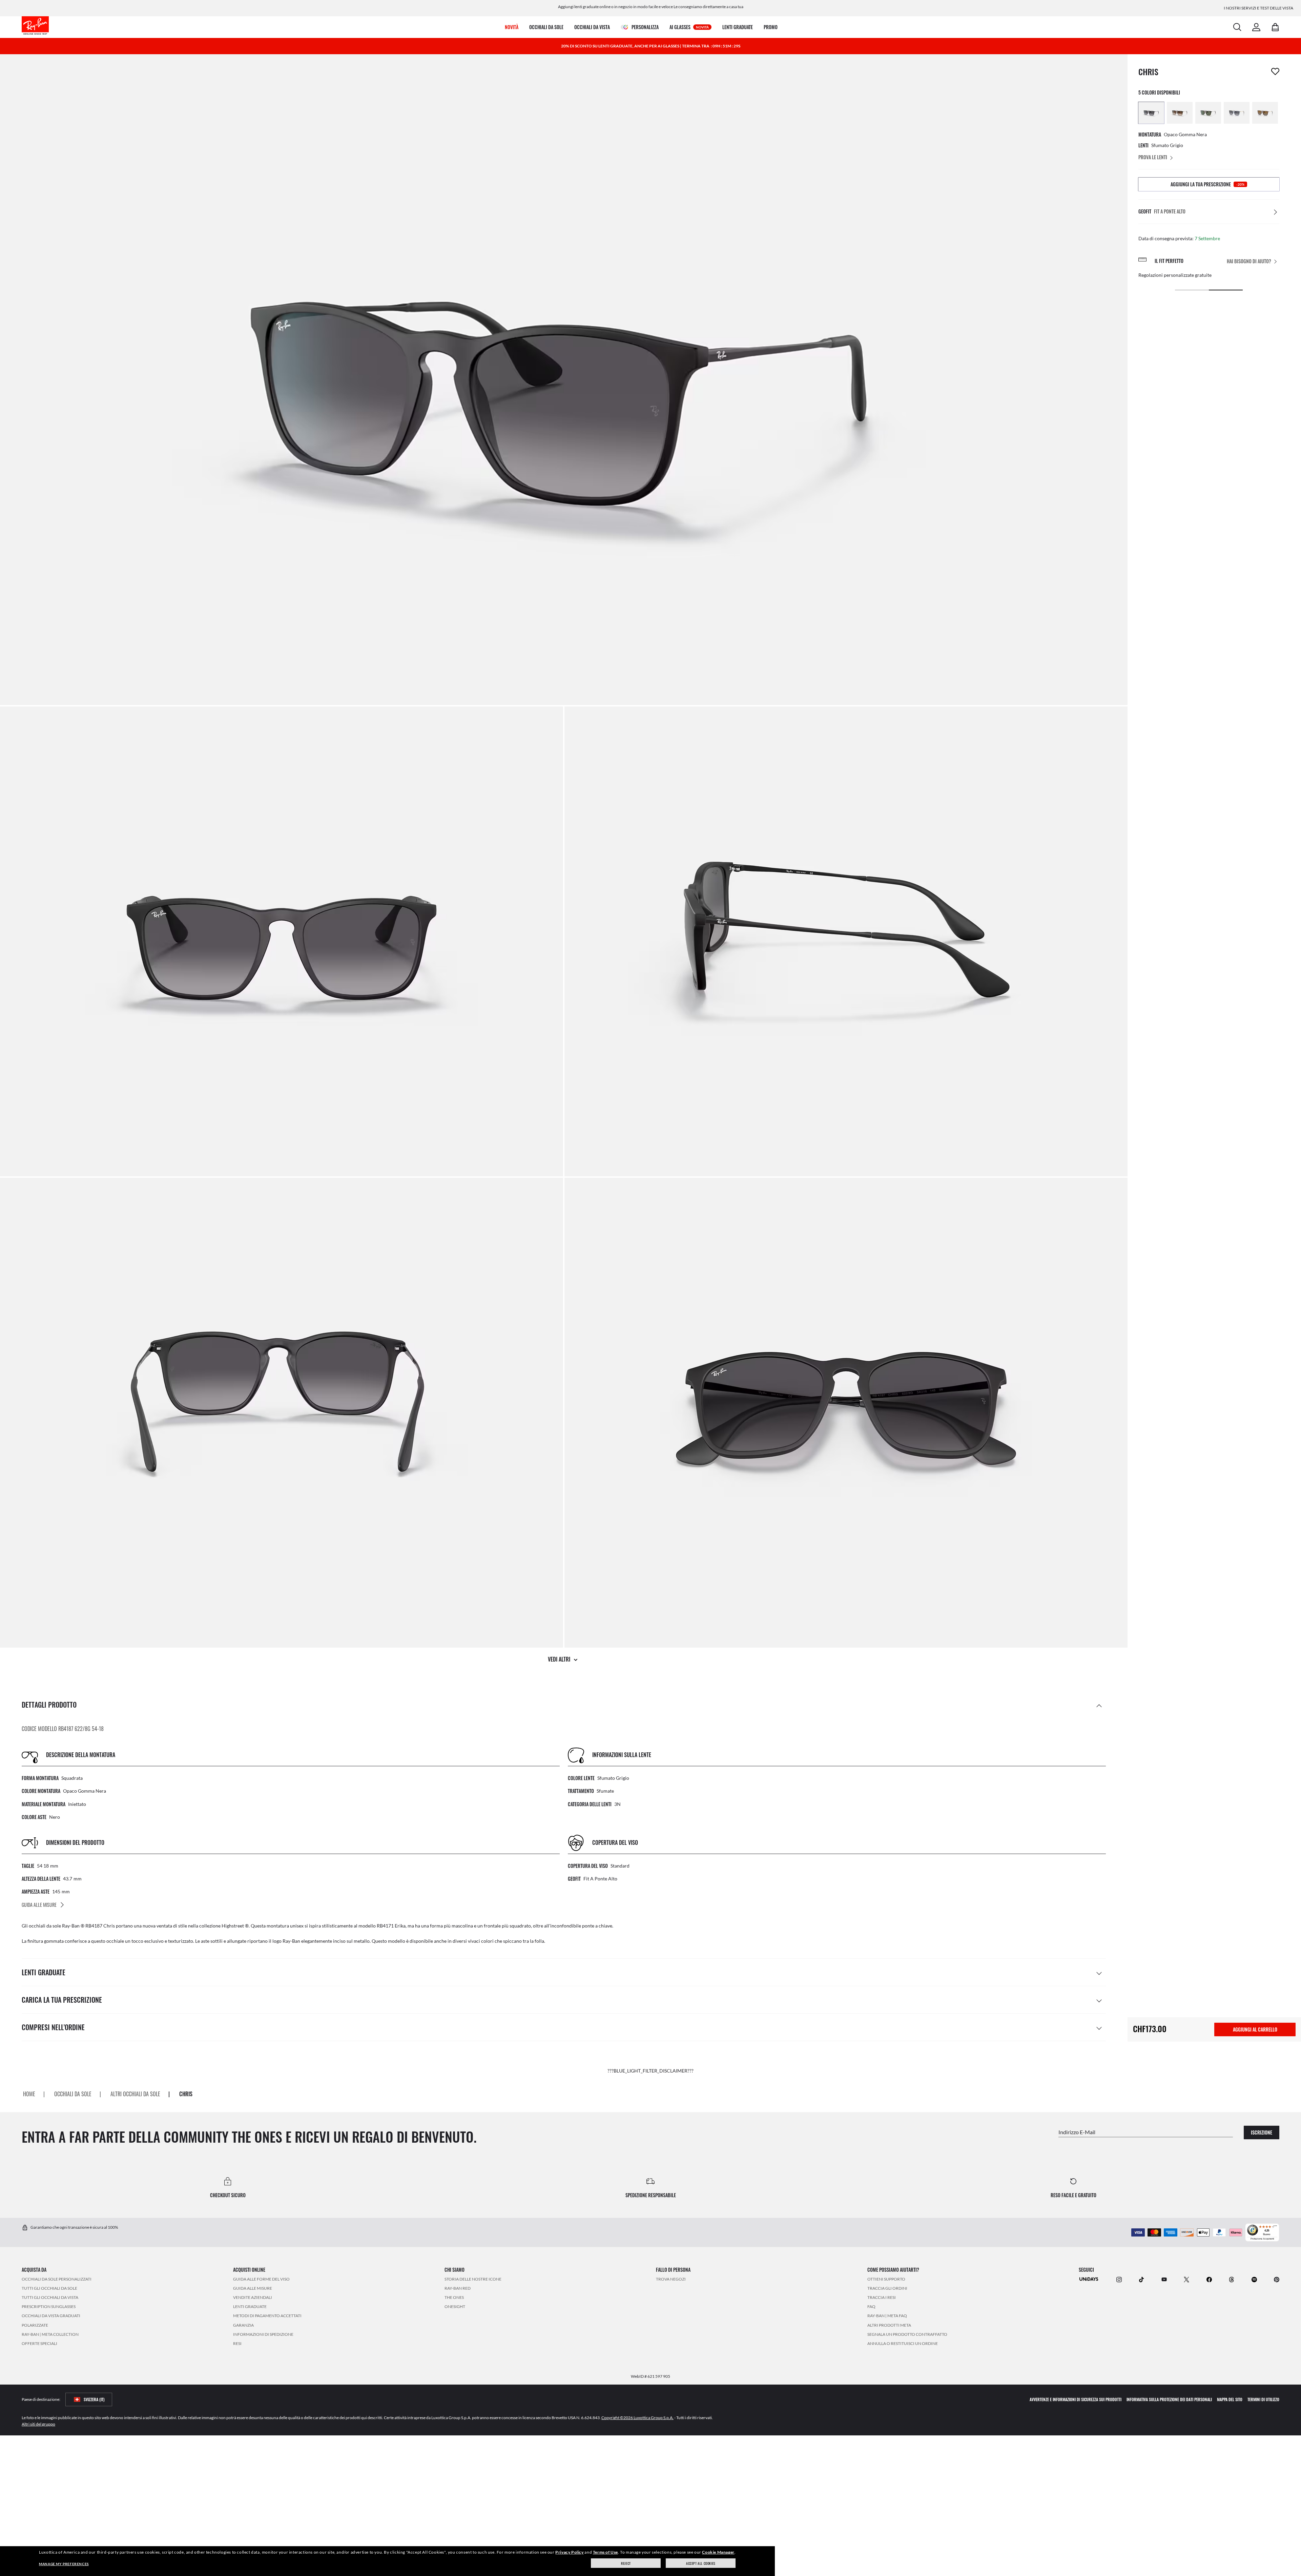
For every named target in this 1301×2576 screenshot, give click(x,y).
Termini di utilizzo (1263, 2399)
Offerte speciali (39, 2343)
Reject (626, 2563)
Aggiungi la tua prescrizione (1207, 184)
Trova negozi (671, 2279)
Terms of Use (605, 2552)
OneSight (455, 2306)
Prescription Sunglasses (49, 2306)
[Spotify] (1254, 2279)
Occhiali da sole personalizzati (57, 2279)
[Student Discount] (1089, 2279)
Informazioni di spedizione (263, 2334)
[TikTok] (1141, 2279)
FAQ (871, 2306)
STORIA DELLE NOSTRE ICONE (473, 2279)
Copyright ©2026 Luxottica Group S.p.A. (637, 2418)
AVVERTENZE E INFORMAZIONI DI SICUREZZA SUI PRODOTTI (1076, 2399)
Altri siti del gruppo (38, 2424)
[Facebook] (1209, 2279)
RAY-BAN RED (458, 2288)
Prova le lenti (1153, 157)
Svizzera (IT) (94, 2399)
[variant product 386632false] (1237, 113)
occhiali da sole (73, 2094)
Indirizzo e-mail (1077, 2132)
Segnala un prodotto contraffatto (907, 2334)
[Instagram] (1119, 2279)
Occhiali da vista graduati (51, 2316)
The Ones (454, 2297)
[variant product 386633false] (1265, 113)
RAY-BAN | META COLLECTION (50, 2334)
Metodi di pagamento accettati (267, 2316)
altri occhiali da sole (135, 2094)
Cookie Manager (718, 2552)
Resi (237, 2343)
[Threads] (1232, 2279)
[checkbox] (1275, 71)
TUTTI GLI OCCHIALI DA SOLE (49, 2288)
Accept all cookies (701, 2563)
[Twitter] (1186, 2279)
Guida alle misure (253, 2288)
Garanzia (243, 2325)
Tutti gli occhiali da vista (50, 2297)
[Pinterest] (1277, 2279)
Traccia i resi (882, 2297)
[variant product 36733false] (1180, 113)
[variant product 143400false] (1208, 113)
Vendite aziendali (253, 2297)
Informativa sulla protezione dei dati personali (1169, 2399)
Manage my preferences (64, 2564)
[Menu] (1275, 2227)
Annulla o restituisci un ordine (903, 2343)
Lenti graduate (250, 2306)
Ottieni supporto (886, 2279)
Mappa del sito (1230, 2399)
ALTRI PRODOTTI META (889, 2325)
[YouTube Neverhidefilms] (1164, 2279)
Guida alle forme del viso (261, 2279)
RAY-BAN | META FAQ (887, 2316)
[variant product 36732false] (1151, 113)
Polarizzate (35, 2325)
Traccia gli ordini (887, 2288)
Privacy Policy (569, 2552)
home (29, 2094)
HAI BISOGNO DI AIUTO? (1249, 261)
